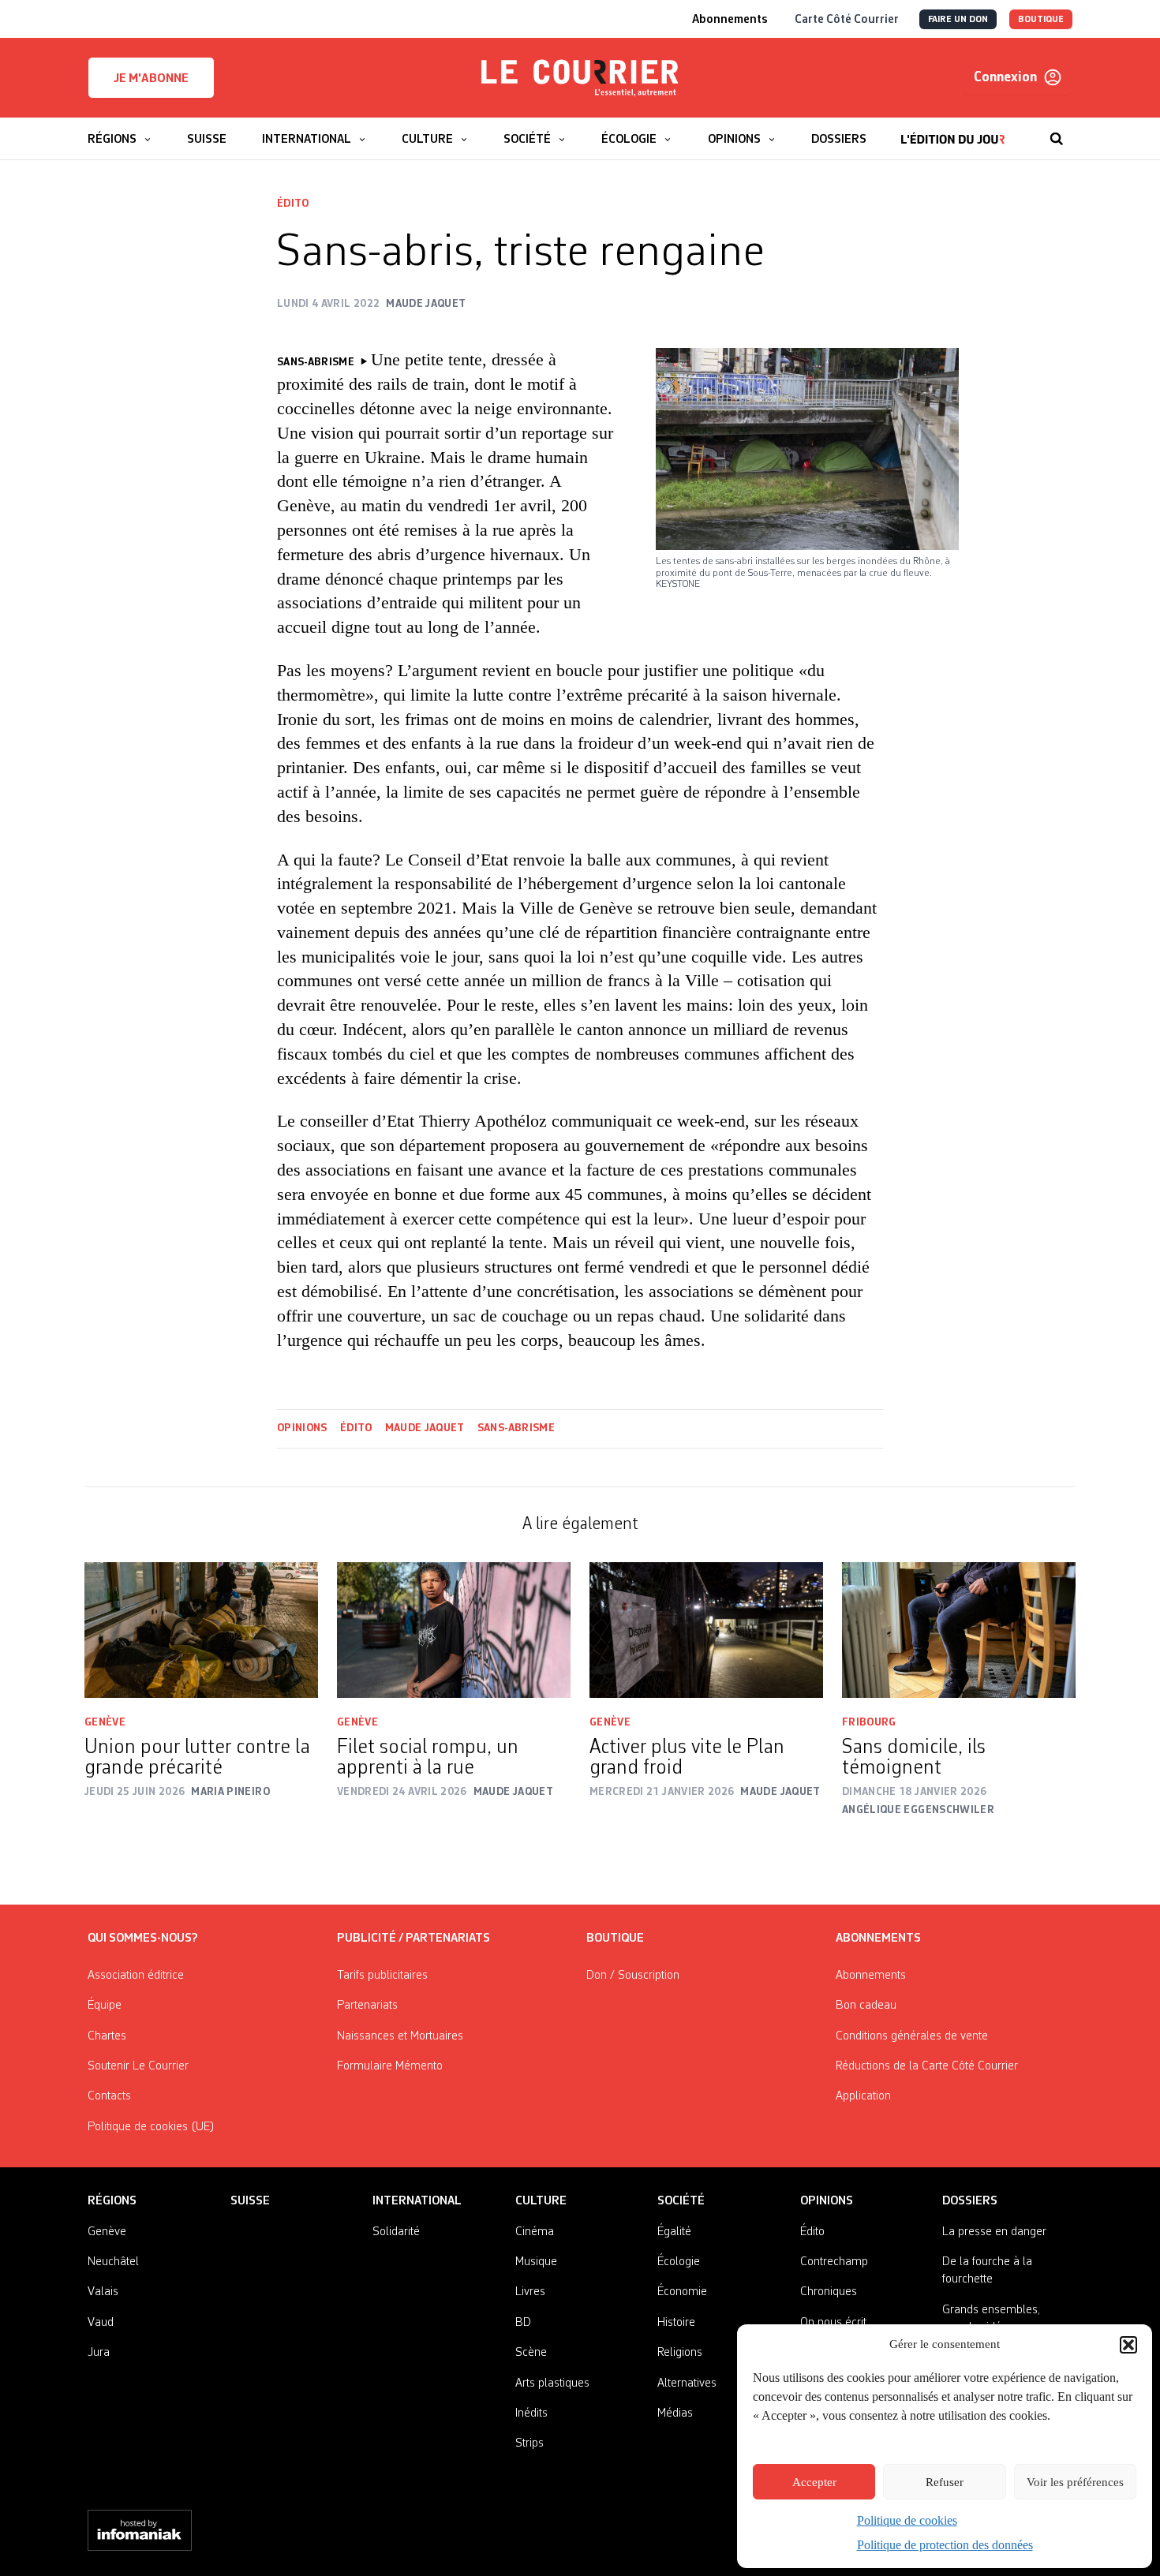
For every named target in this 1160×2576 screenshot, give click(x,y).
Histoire (676, 2323)
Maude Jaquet (425, 1428)
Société (681, 2201)
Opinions (302, 1428)
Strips (529, 2443)
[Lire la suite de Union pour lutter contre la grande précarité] (201, 1630)
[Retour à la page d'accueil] (580, 78)
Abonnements (871, 1976)
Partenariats (367, 2006)
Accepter (814, 2482)
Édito (293, 204)
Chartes (107, 2036)
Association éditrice (136, 1976)
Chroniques (829, 2292)
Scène (531, 2353)
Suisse (250, 2201)
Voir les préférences (1075, 2482)
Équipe (105, 2006)
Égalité (674, 2232)
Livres (530, 2292)
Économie (682, 2292)
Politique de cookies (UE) (151, 2127)
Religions (680, 2353)
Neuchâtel (113, 2262)
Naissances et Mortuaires (400, 2036)
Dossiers (970, 2201)
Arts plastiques (552, 2383)
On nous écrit (833, 2323)
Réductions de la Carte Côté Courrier (927, 2066)
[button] (1128, 2345)
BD (523, 2323)
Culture (541, 2201)
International (417, 2201)
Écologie (679, 2262)
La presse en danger (994, 2232)
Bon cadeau (866, 2006)
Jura (99, 2353)
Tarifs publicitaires (382, 1976)
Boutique (615, 1939)
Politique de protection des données (945, 2545)
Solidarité (396, 2232)
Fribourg (869, 1722)
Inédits (531, 2413)
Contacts (109, 2096)
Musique (536, 2262)
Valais (103, 2292)
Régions (112, 2201)
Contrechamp (834, 2262)
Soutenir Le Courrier (138, 2066)
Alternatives (687, 2383)
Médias (675, 2413)
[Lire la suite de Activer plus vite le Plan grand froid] (706, 1630)
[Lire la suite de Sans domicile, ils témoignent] (959, 1630)
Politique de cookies (907, 2520)
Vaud (101, 2323)
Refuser (945, 2482)
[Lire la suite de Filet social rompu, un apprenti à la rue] (454, 1630)
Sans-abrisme (516, 1428)
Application (863, 2096)
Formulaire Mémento (390, 2066)
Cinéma (535, 2232)
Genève (105, 1722)
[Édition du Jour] (953, 131)
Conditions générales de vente (912, 2036)
